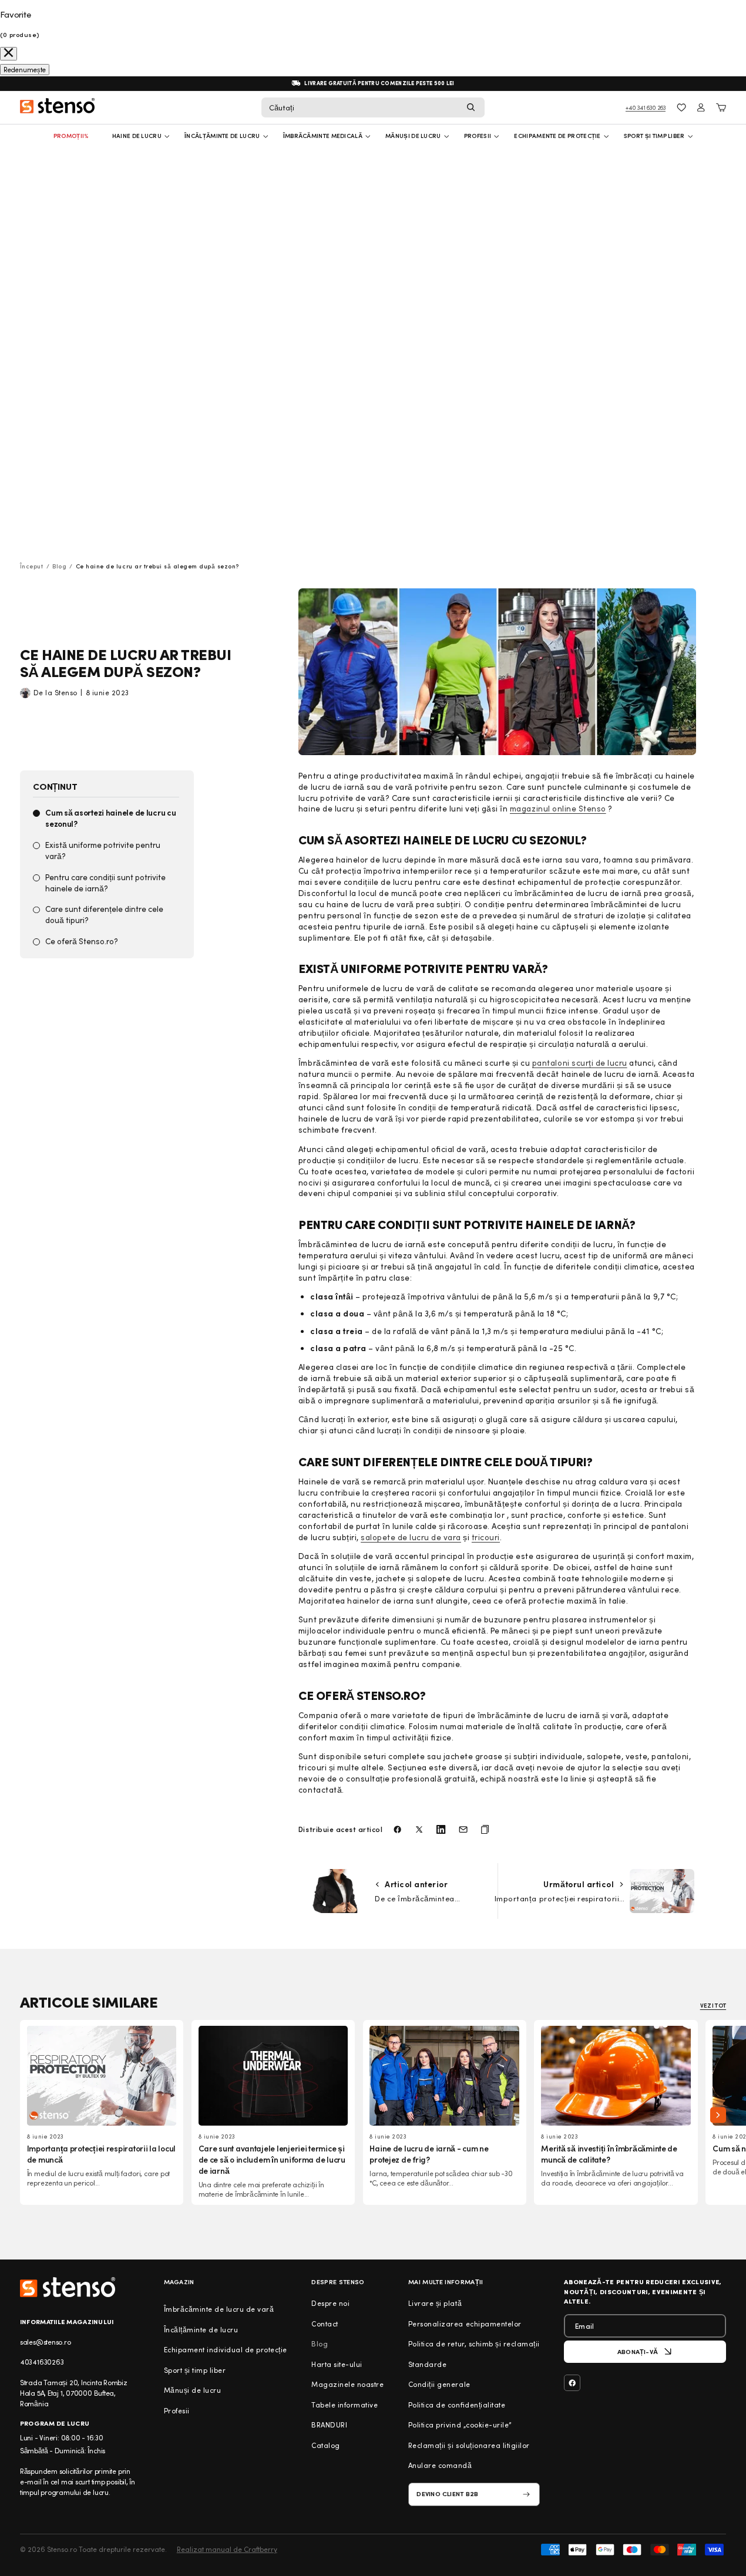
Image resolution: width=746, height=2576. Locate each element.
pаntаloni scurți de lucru (580, 1063)
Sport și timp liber (654, 136)
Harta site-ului (337, 2364)
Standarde (428, 2364)
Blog (59, 566)
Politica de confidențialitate (457, 2405)
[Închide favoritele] (9, 54)
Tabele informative (345, 2405)
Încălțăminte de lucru (222, 136)
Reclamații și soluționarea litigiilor (469, 2445)
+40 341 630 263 (646, 107)
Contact (325, 2324)
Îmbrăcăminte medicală (323, 136)
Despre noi (330, 2303)
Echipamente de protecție (557, 136)
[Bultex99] (68, 2287)
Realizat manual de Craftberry (227, 2549)
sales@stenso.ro (46, 2342)
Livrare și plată (435, 2303)
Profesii (177, 2410)
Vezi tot (713, 2005)
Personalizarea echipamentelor (465, 2324)
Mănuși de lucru (413, 136)
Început (32, 566)
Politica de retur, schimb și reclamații (474, 2343)
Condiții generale (439, 2384)
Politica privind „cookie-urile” (460, 2425)
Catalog (326, 2445)
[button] (373, 107)
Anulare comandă (440, 2465)
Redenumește (25, 70)
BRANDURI (329, 2425)
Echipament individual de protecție (226, 2349)
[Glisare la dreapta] (718, 2115)
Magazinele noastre (347, 2384)
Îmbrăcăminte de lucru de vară (219, 2309)
